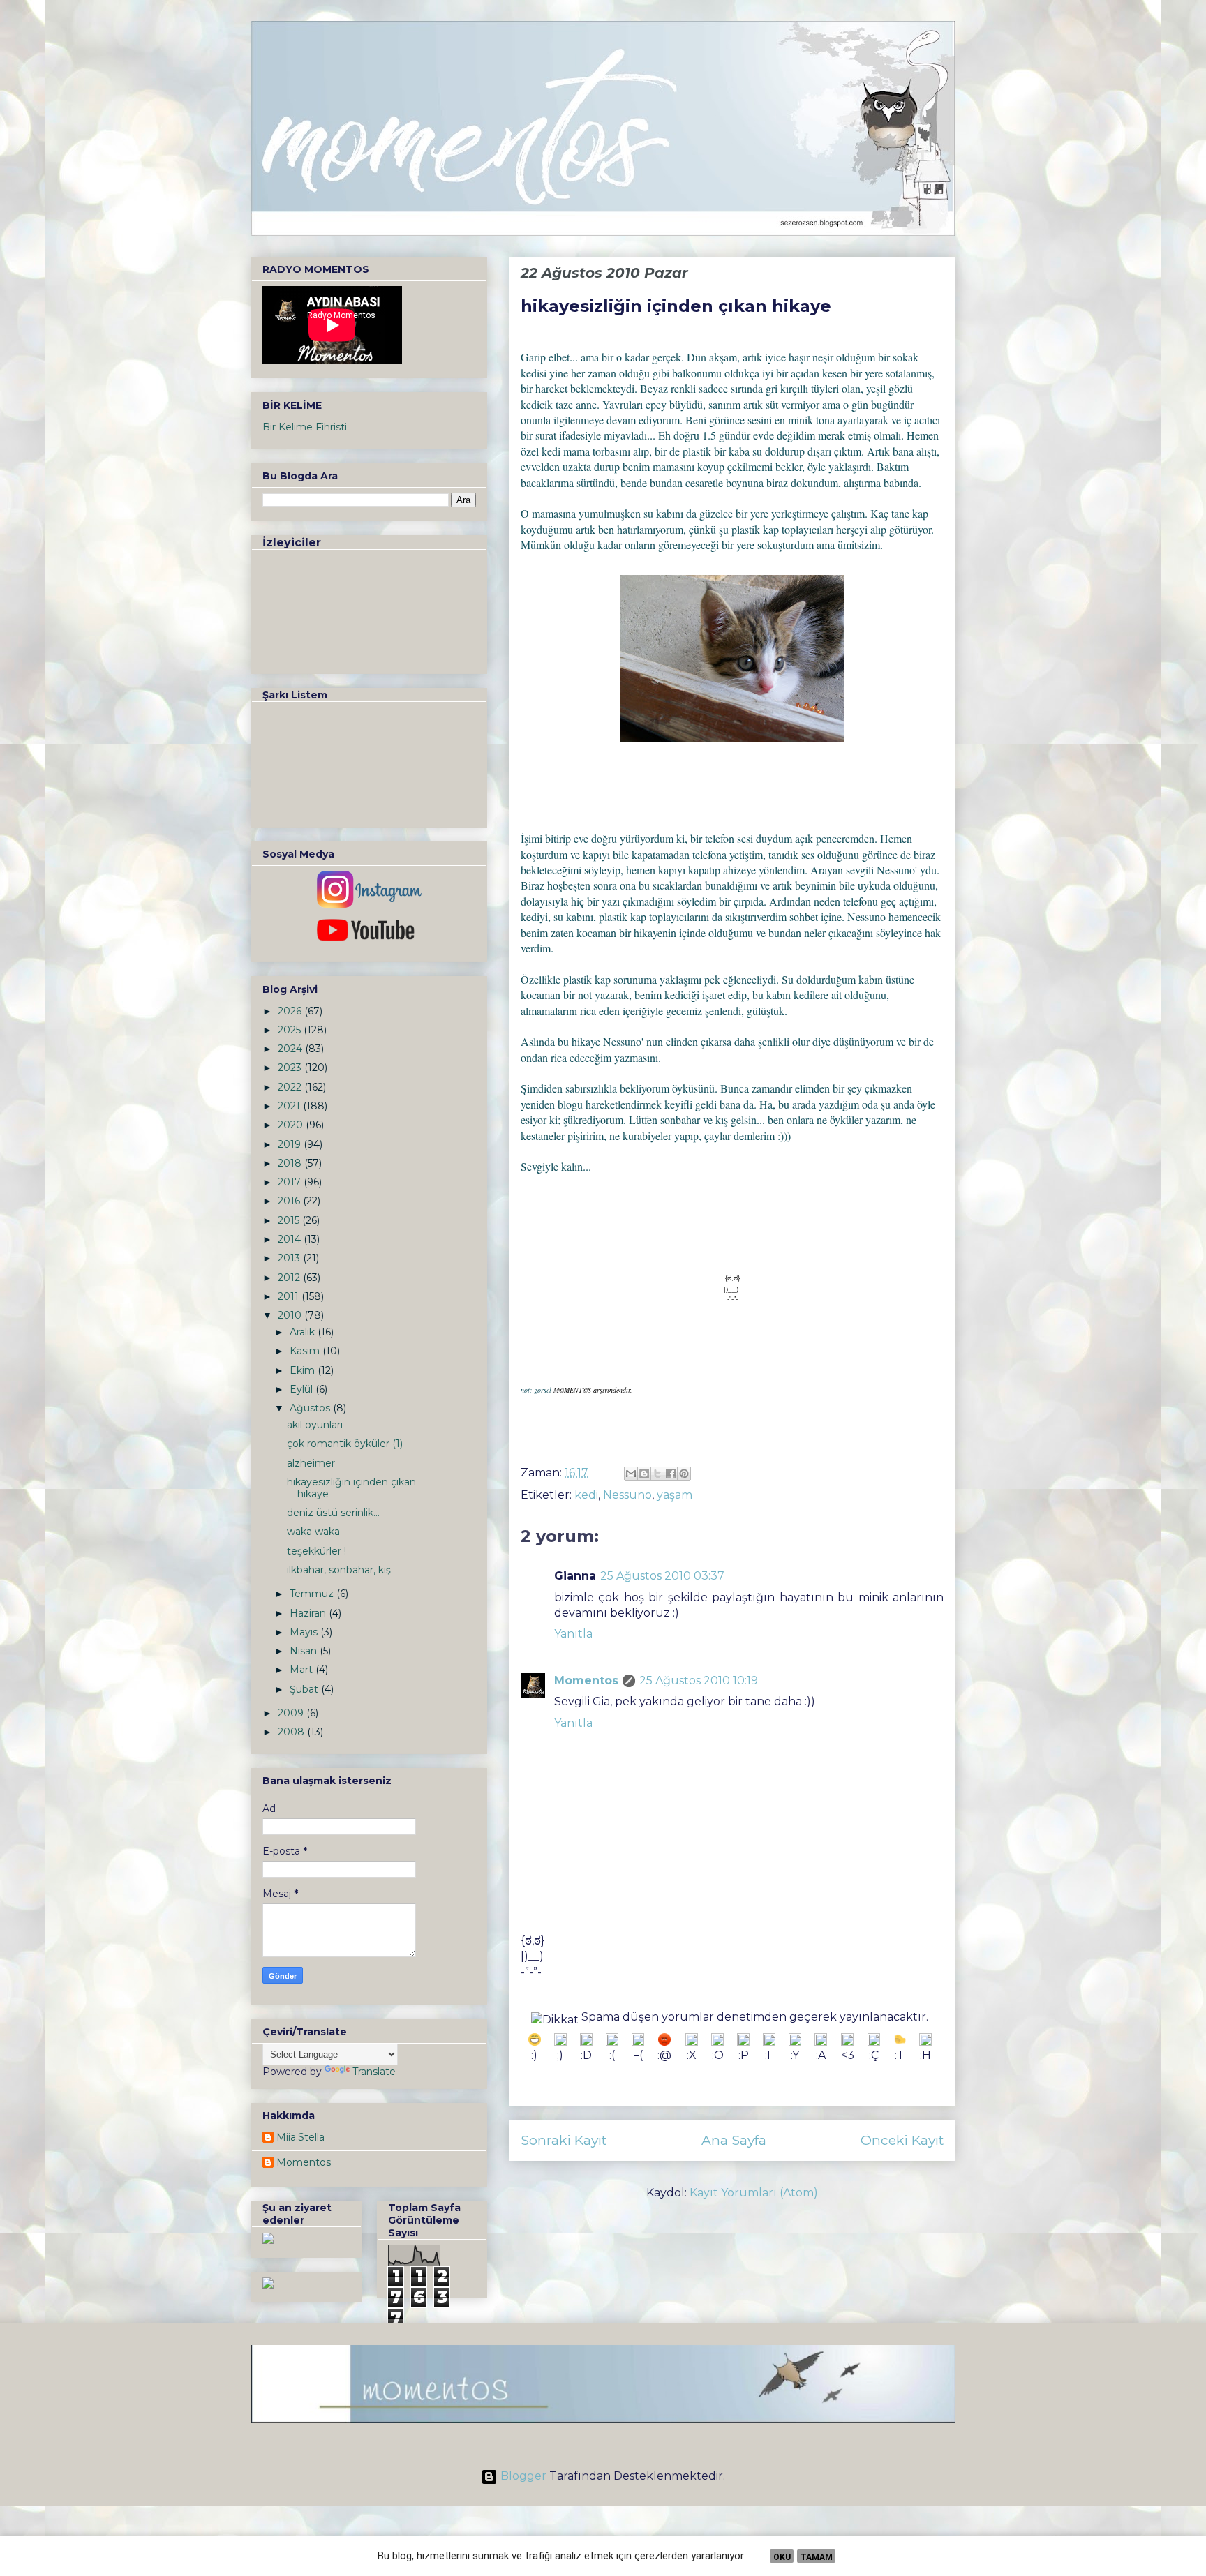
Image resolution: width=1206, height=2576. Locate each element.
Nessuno (627, 1495)
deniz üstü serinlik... (333, 1513)
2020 (292, 1125)
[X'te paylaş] (657, 1474)
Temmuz (313, 1594)
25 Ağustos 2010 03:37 (662, 1576)
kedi (586, 1495)
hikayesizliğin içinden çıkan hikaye (351, 1488)
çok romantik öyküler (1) (345, 1444)
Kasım (306, 1351)
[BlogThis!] (644, 1474)
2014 (291, 1239)
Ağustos (311, 1408)
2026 (291, 1011)
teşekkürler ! (317, 1551)
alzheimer (311, 1463)
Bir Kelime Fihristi (305, 427)
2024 (291, 1049)
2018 (291, 1163)
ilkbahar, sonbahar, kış (339, 1570)
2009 (292, 1713)
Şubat (305, 1689)
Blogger (523, 2476)
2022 (291, 1087)
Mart (303, 1670)
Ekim (304, 1370)
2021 (290, 1106)
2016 (290, 1201)
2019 (291, 1144)
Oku (782, 2557)
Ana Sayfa (734, 2140)
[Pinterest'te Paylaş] (684, 1474)
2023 (291, 1068)
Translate (374, 2072)
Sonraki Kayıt (564, 2140)
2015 (290, 1220)
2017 (291, 1182)
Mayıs (305, 1632)
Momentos (586, 1680)
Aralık (304, 1332)
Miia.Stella (300, 2137)
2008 (292, 1732)
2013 (290, 1258)
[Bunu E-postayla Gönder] (631, 1474)
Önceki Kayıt (902, 2140)
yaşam (675, 1495)
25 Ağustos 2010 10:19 (699, 1680)
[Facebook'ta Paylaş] (671, 1474)
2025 (291, 1030)
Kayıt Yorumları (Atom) (754, 2193)
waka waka (313, 1532)
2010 (291, 1315)
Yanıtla (573, 1634)
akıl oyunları (315, 1425)
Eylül (303, 1389)
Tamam (817, 2557)
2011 (290, 1296)
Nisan (305, 1651)
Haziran (309, 1613)
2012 (290, 1278)
